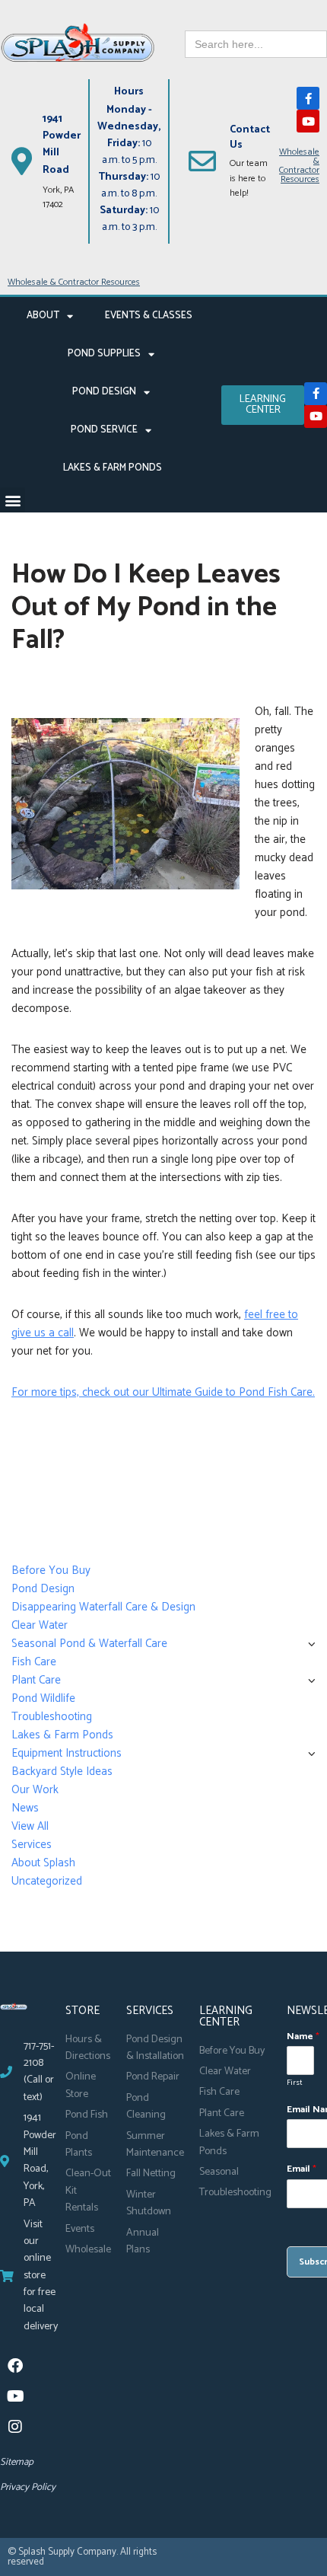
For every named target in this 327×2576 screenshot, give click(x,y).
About (43, 316)
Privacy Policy (28, 2487)
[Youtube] (308, 121)
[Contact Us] (202, 161)
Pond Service (104, 430)
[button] (13, 500)
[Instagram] (15, 2427)
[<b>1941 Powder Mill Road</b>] (21, 161)
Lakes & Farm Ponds (113, 468)
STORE (83, 2011)
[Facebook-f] (308, 98)
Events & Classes (149, 316)
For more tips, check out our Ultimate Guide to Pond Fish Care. (163, 1392)
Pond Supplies (104, 354)
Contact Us (250, 137)
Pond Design (104, 392)
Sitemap (17, 2462)
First (295, 2083)
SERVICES (150, 2011)
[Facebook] (15, 2366)
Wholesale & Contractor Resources (299, 166)
